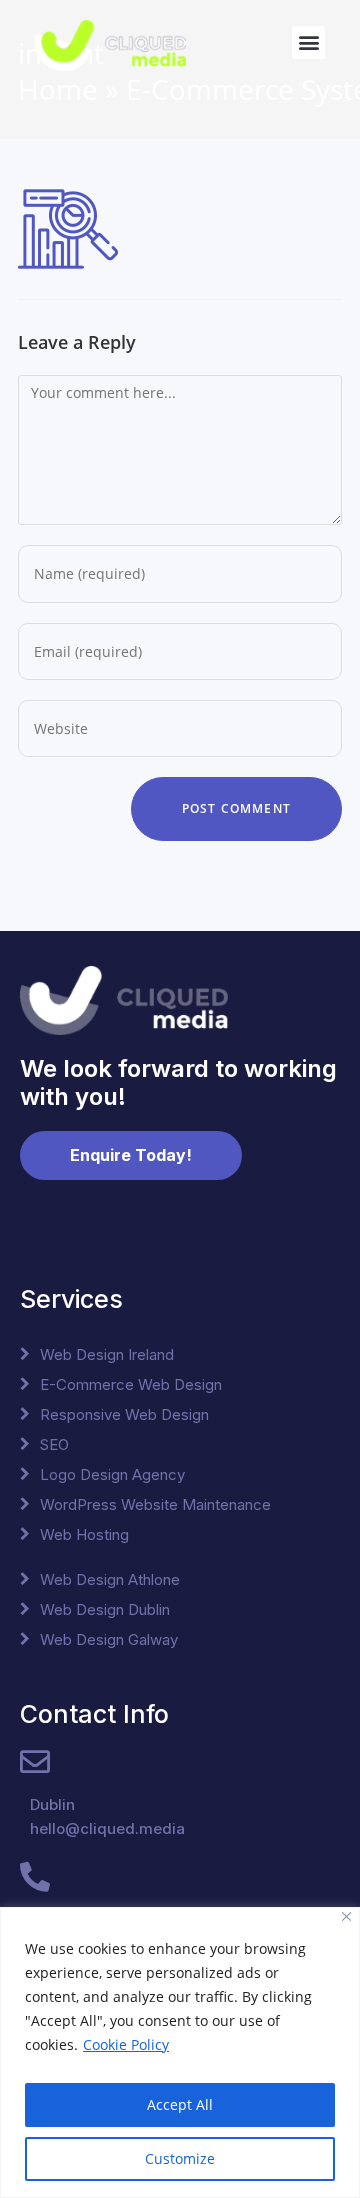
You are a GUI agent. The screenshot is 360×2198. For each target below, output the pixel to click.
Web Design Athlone (110, 1579)
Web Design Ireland (107, 1354)
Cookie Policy (126, 2044)
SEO (54, 1444)
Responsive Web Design (124, 1414)
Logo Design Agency (112, 1474)
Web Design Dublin (105, 1609)
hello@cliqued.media (107, 1828)
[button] (308, 42)
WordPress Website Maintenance (155, 1504)
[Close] (346, 1916)
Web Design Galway (109, 1639)
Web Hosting (84, 1534)
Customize (180, 2158)
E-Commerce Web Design (131, 1384)
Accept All (180, 2104)
